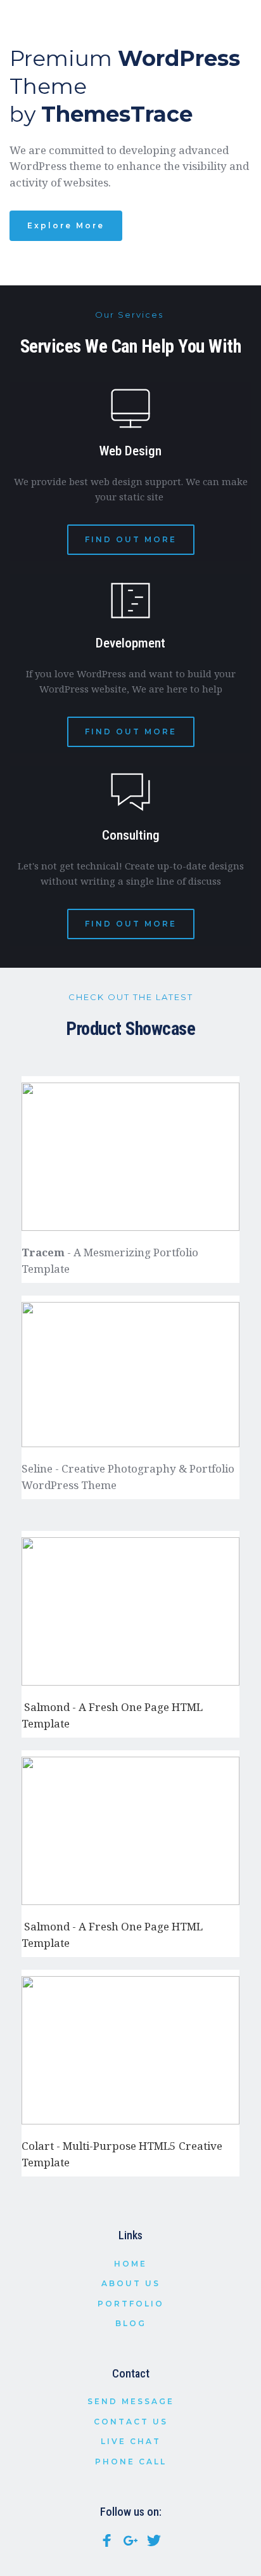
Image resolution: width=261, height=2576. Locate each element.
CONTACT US (131, 2422)
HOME (130, 2264)
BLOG (131, 2323)
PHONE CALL (131, 2462)
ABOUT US (131, 2283)
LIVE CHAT (131, 2441)
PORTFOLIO (131, 2304)
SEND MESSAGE (131, 2401)
